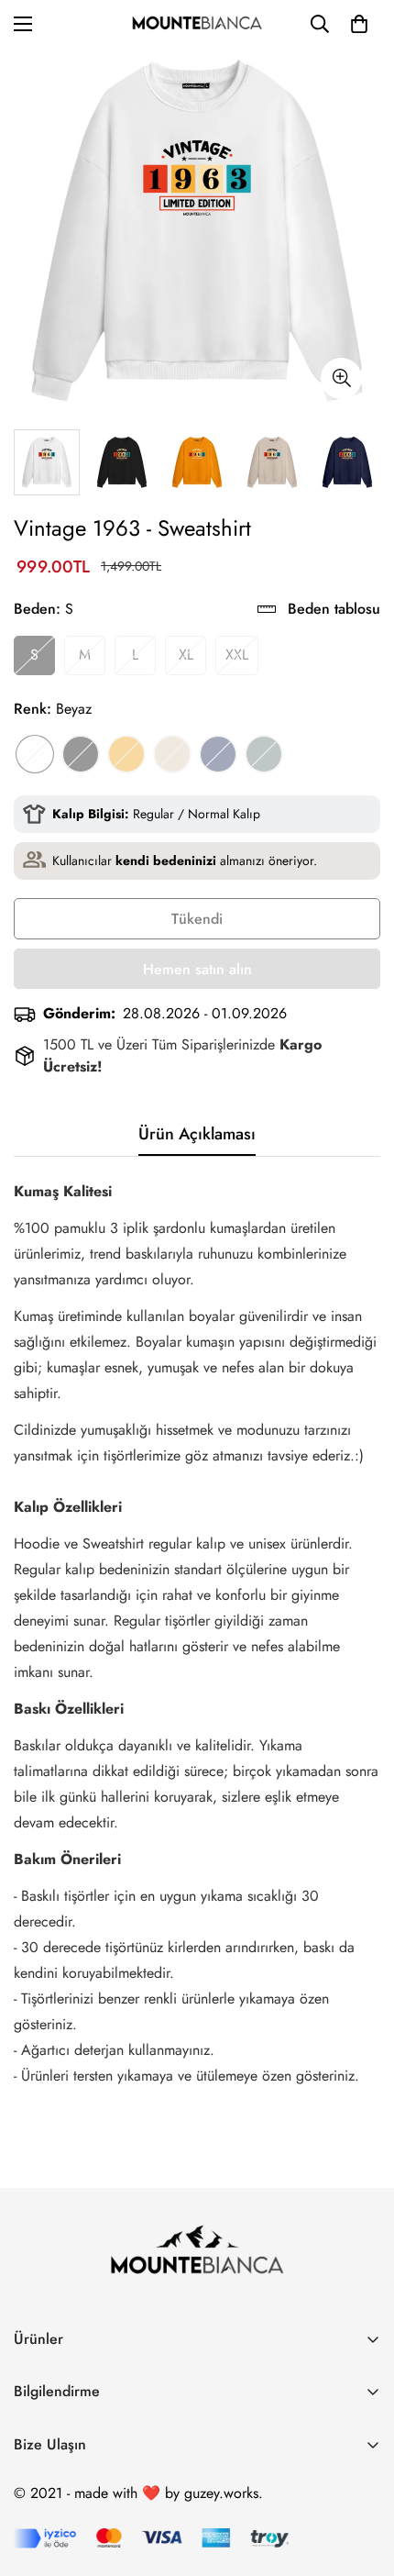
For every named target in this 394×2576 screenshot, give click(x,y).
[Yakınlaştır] (341, 378)
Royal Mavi (218, 754)
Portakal (126, 754)
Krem (172, 754)
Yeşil (264, 754)
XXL (237, 655)
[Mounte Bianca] (197, 24)
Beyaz (35, 754)
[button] (359, 24)
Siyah (81, 754)
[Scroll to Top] (361, 2479)
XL (186, 655)
